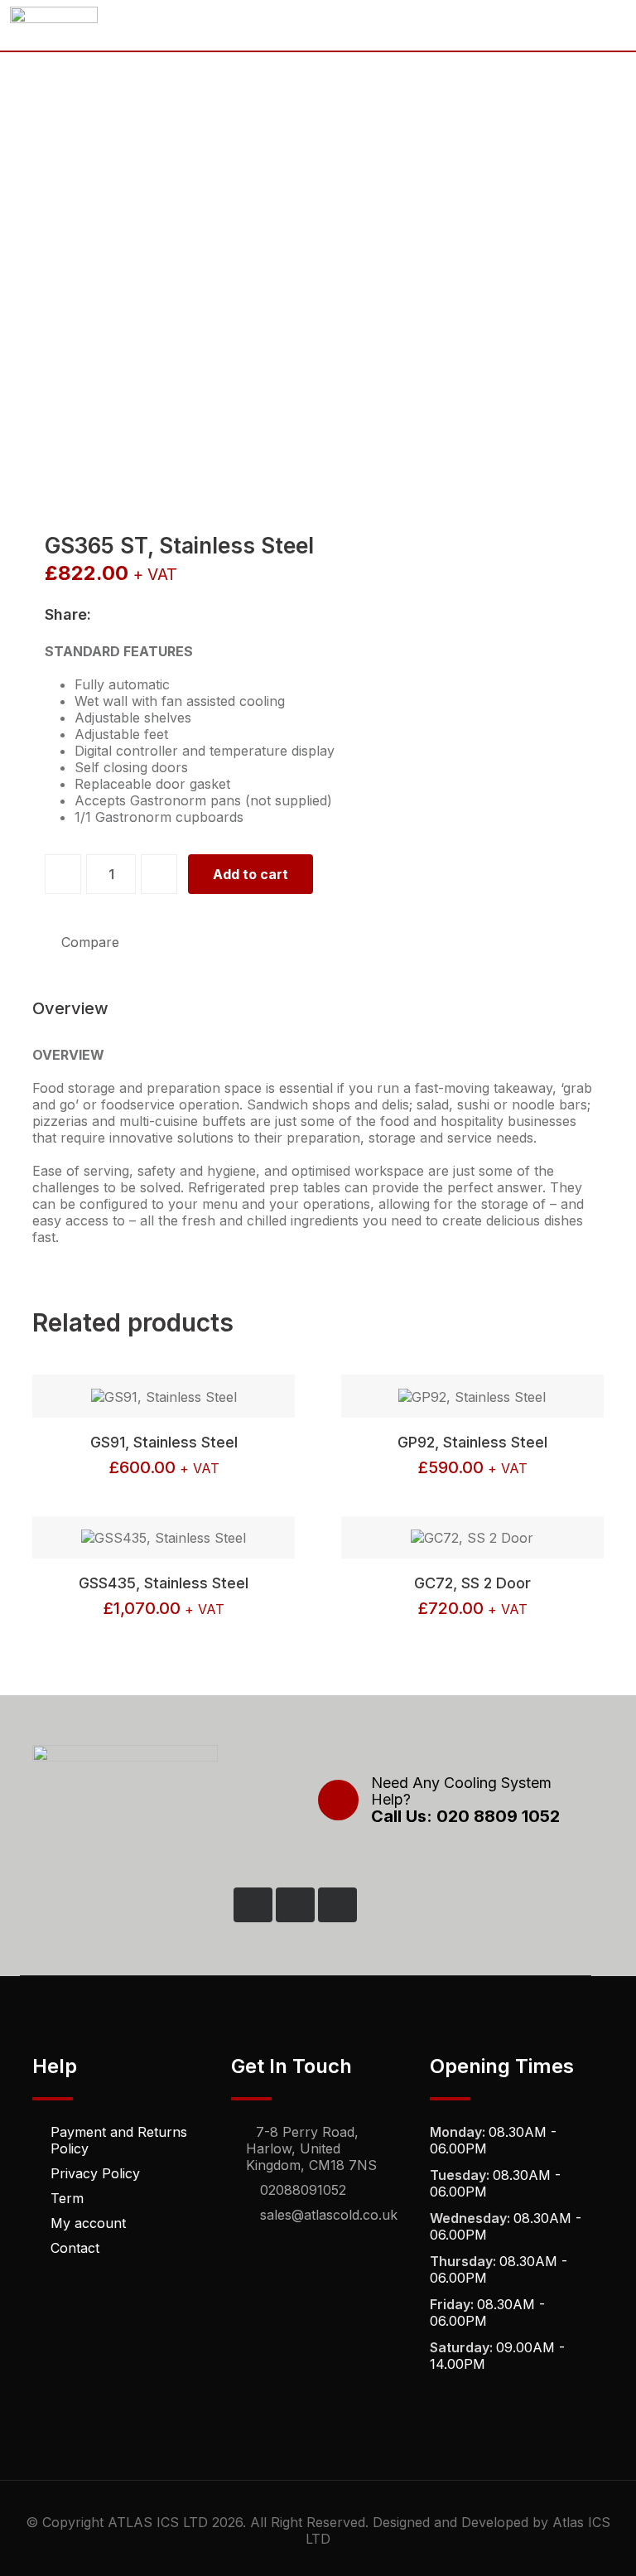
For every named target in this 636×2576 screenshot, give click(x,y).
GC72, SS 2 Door (472, 1583)
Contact (75, 2248)
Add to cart (251, 874)
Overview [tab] (70, 1008)
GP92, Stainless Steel (472, 1442)
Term (67, 2198)
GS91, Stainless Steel (164, 1442)
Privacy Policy (95, 2173)
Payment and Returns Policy (119, 2140)
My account (88, 2223)
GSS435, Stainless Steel (164, 1583)
